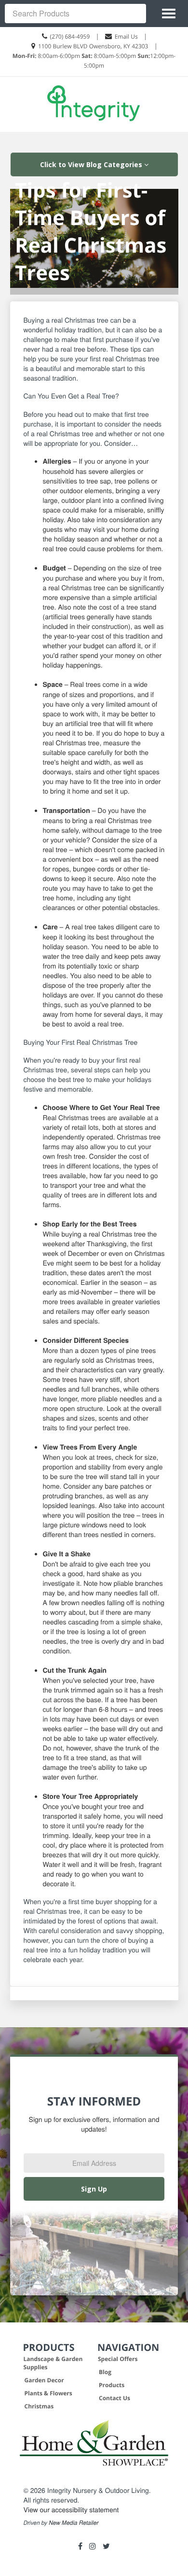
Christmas (39, 2406)
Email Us (126, 36)
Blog (105, 2372)
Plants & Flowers (48, 2393)
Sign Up (94, 2189)
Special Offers (118, 2359)
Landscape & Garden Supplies (53, 2363)
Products (112, 2385)
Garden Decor (44, 2380)
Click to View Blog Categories (92, 164)
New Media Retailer (74, 2523)
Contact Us (114, 2398)
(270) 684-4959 (70, 36)
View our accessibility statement (71, 2509)
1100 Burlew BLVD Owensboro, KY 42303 (93, 46)
